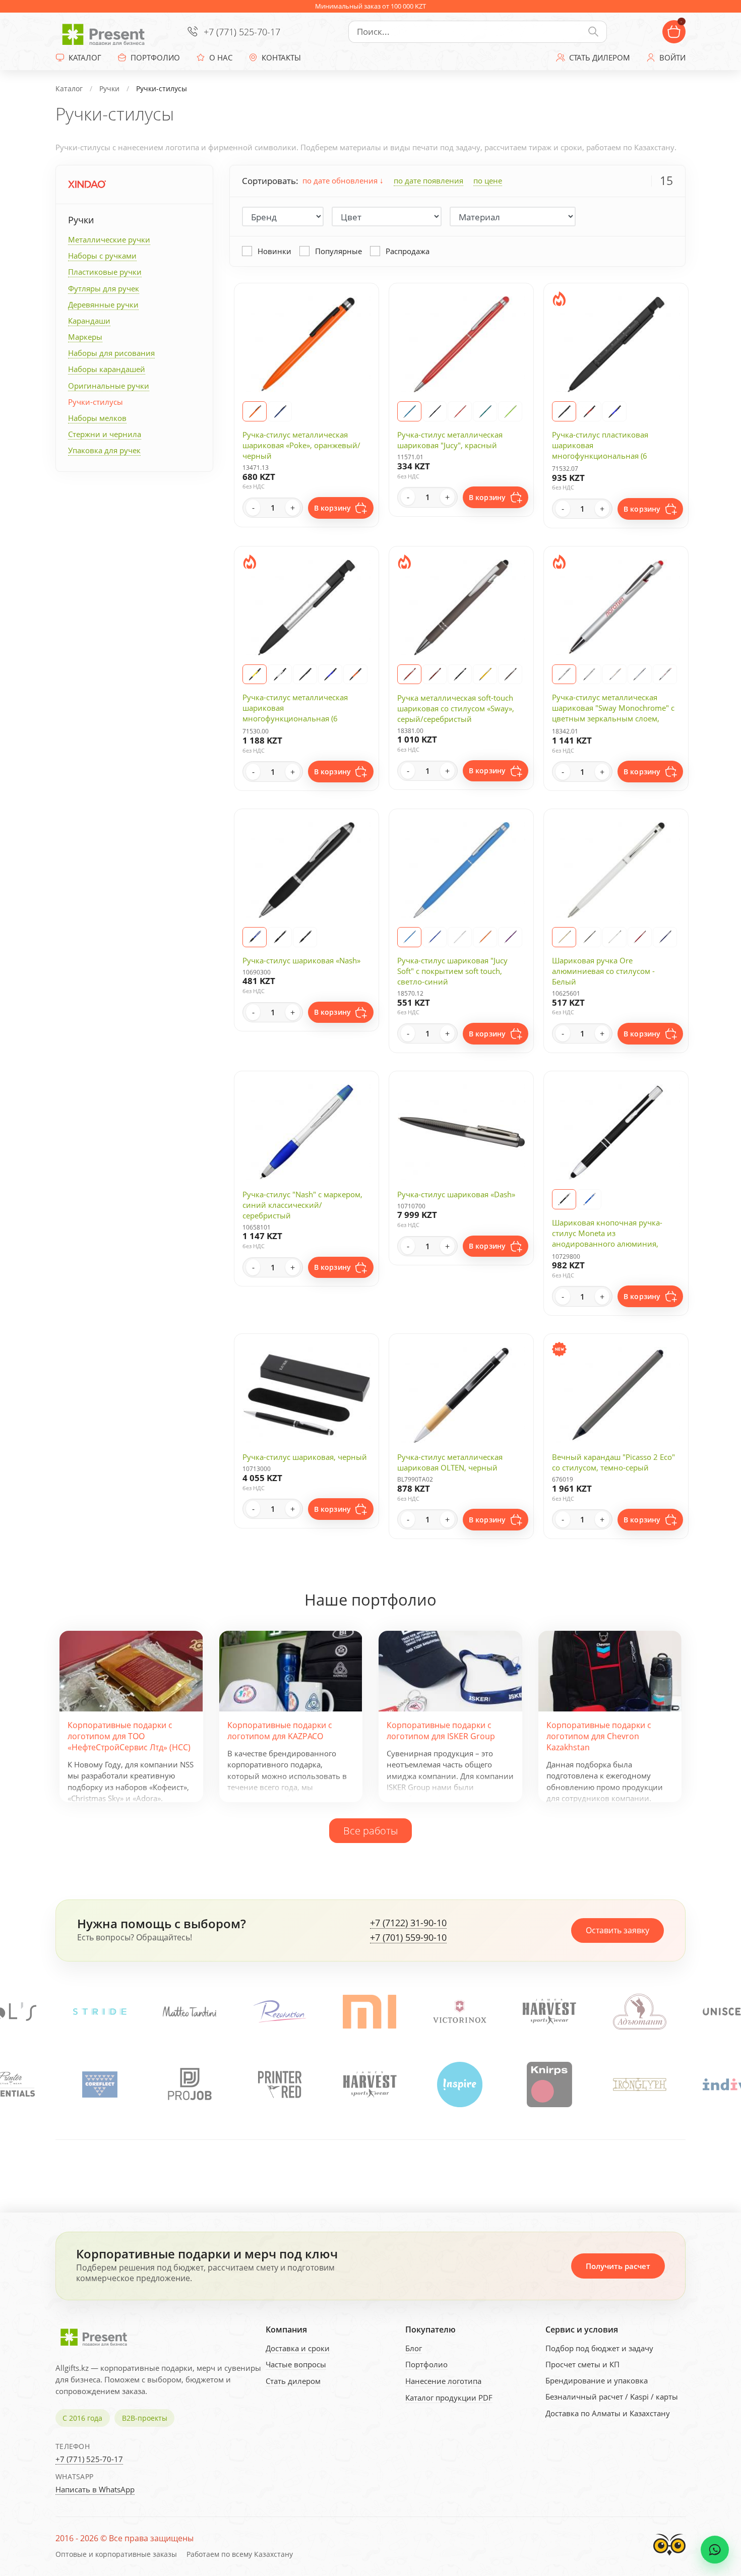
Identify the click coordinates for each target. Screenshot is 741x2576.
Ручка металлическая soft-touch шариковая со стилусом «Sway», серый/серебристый (456, 708)
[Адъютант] (460, 2012)
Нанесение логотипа (443, 2381)
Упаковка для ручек (104, 450)
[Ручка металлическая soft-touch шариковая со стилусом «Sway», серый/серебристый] (510, 674)
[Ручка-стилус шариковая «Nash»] (255, 937)
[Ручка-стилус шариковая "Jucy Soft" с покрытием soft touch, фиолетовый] (510, 937)
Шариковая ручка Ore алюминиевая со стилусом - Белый (603, 971)
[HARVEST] (369, 2012)
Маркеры (85, 337)
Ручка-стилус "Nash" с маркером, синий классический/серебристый (302, 1205)
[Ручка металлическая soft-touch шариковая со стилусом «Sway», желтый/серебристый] (485, 674)
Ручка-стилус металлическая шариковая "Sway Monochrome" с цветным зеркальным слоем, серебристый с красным (613, 713)
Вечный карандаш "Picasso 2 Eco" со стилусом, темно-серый (613, 1462)
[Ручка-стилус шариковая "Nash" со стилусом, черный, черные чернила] (280, 937)
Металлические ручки (109, 239)
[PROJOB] (100, 2084)
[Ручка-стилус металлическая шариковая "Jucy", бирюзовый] (485, 411)
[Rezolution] (100, 2012)
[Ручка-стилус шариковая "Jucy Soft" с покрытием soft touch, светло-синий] (409, 937)
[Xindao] (87, 184)
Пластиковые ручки (105, 272)
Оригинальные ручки (109, 386)
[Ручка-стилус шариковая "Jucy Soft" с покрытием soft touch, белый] (460, 937)
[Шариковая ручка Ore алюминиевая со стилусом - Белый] (614, 937)
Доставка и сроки (298, 2348)
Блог (414, 2348)
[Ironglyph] (549, 2084)
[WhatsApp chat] (715, 2550)
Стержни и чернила (105, 434)
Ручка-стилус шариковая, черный (305, 1457)
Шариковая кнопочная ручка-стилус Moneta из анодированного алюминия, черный (607, 1238)
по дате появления (428, 180)
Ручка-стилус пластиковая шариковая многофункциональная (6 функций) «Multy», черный (601, 450)
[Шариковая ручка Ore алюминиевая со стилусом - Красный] (640, 937)
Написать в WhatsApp (95, 2489)
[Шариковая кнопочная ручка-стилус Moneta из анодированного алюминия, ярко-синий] (589, 1199)
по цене (488, 180)
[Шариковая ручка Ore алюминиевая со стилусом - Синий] (665, 937)
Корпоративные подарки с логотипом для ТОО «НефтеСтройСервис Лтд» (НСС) (129, 1736)
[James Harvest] (280, 2084)
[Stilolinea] (640, 2012)
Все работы (371, 1830)
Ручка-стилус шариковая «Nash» (301, 960)
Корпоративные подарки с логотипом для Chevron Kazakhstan (599, 1736)
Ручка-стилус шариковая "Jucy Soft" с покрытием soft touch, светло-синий (452, 971)
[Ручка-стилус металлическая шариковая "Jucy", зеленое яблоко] (510, 411)
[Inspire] (369, 2084)
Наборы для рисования (111, 353)
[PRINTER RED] (190, 2084)
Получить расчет (618, 2266)
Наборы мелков (97, 418)
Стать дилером (293, 2381)
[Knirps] (459, 2084)
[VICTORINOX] (280, 2012)
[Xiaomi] (190, 2012)
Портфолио (426, 2364)
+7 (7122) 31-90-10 (408, 1923)
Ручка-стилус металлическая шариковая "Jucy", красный (450, 440)
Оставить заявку (618, 1930)
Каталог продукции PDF (449, 2398)
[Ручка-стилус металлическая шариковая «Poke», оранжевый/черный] (255, 411)
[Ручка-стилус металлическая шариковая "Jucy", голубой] (409, 411)
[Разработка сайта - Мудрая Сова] (669, 2558)
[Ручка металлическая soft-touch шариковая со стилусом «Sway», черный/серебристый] (460, 674)
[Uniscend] (549, 2012)
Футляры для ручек (104, 288)
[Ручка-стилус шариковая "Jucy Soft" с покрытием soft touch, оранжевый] (485, 937)
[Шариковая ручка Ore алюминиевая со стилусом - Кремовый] (564, 937)
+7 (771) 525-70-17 (242, 32)
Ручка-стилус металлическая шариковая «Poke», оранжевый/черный (301, 445)
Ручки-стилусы (96, 402)
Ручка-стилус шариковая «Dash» (456, 1194)
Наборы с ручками (102, 256)
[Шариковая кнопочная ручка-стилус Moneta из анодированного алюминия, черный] (564, 1199)
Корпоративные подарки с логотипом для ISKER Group (441, 1731)
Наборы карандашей (107, 369)
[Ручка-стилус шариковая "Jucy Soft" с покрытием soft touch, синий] (435, 937)
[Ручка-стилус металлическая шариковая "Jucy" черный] (435, 411)
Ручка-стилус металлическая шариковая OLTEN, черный (450, 1462)
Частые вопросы (296, 2364)
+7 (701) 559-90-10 (408, 1938)
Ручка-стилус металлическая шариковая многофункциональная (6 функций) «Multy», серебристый (301, 713)
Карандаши (89, 321)
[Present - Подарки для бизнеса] (106, 32)
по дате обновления (341, 180)
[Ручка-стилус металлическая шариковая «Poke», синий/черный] (280, 411)
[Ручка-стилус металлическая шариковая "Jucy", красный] (460, 411)
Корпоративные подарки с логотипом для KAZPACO (280, 1731)
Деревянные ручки (103, 304)
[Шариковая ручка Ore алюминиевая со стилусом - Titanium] (589, 937)
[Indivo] (639, 2084)
